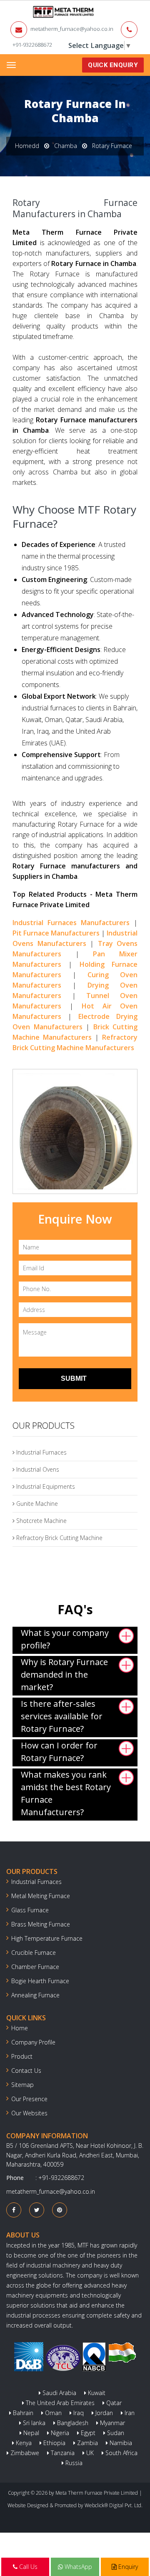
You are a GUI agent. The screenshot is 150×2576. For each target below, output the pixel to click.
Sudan (115, 2433)
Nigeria (59, 2433)
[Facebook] (14, 2210)
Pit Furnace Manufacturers (56, 933)
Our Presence (29, 2099)
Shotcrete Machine (41, 1521)
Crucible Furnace (34, 1953)
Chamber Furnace (35, 1967)
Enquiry (127, 2567)
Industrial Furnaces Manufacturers (71, 923)
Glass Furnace (30, 1910)
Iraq (78, 2413)
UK (89, 2453)
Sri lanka (33, 2423)
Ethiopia (54, 2443)
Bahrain (22, 2413)
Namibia (120, 2443)
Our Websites (29, 2113)
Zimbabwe (24, 2453)
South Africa (121, 2453)
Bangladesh (72, 2423)
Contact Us (26, 2071)
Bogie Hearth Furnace (40, 1981)
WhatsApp (77, 2567)
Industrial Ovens (37, 1469)
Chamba (66, 146)
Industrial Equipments (45, 1486)
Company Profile (33, 2042)
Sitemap (22, 2085)
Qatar (113, 2403)
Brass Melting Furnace (41, 1924)
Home (20, 2028)
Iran (129, 2413)
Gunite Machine (36, 1504)
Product (22, 2056)
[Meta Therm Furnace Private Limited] (37, 12)
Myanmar (112, 2423)
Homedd (27, 146)
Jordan (103, 2413)
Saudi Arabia (59, 2393)
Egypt (87, 2433)
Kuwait (96, 2393)
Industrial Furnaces (41, 1452)
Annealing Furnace (35, 1995)
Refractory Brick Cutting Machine (59, 1538)
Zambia (87, 2443)
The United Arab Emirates (59, 2403)
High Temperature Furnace (47, 1938)
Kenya (23, 2443)
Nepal (30, 2433)
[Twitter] (37, 2210)
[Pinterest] (60, 2210)
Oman (52, 2413)
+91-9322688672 (32, 45)
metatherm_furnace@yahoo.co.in (72, 29)
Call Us (27, 2567)
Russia (73, 2463)
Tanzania (62, 2453)
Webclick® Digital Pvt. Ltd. (114, 2505)
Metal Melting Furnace (41, 1896)
